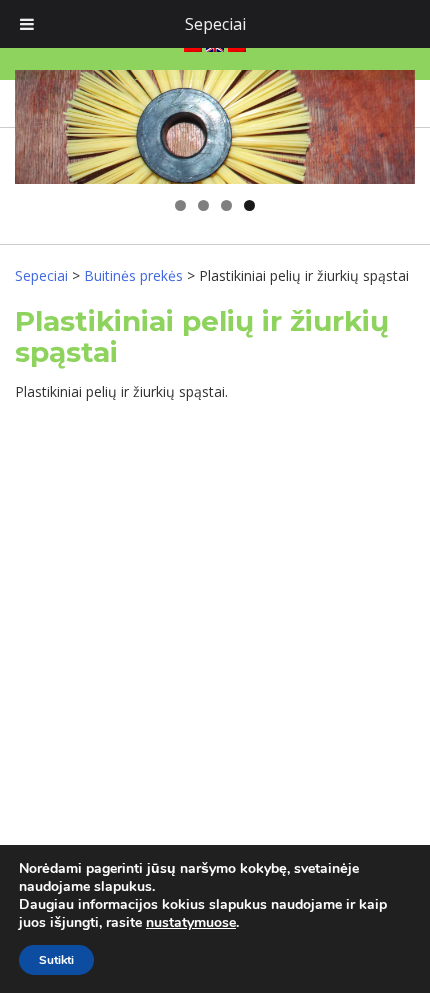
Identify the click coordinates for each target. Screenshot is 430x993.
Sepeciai (215, 24)
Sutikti (56, 960)
